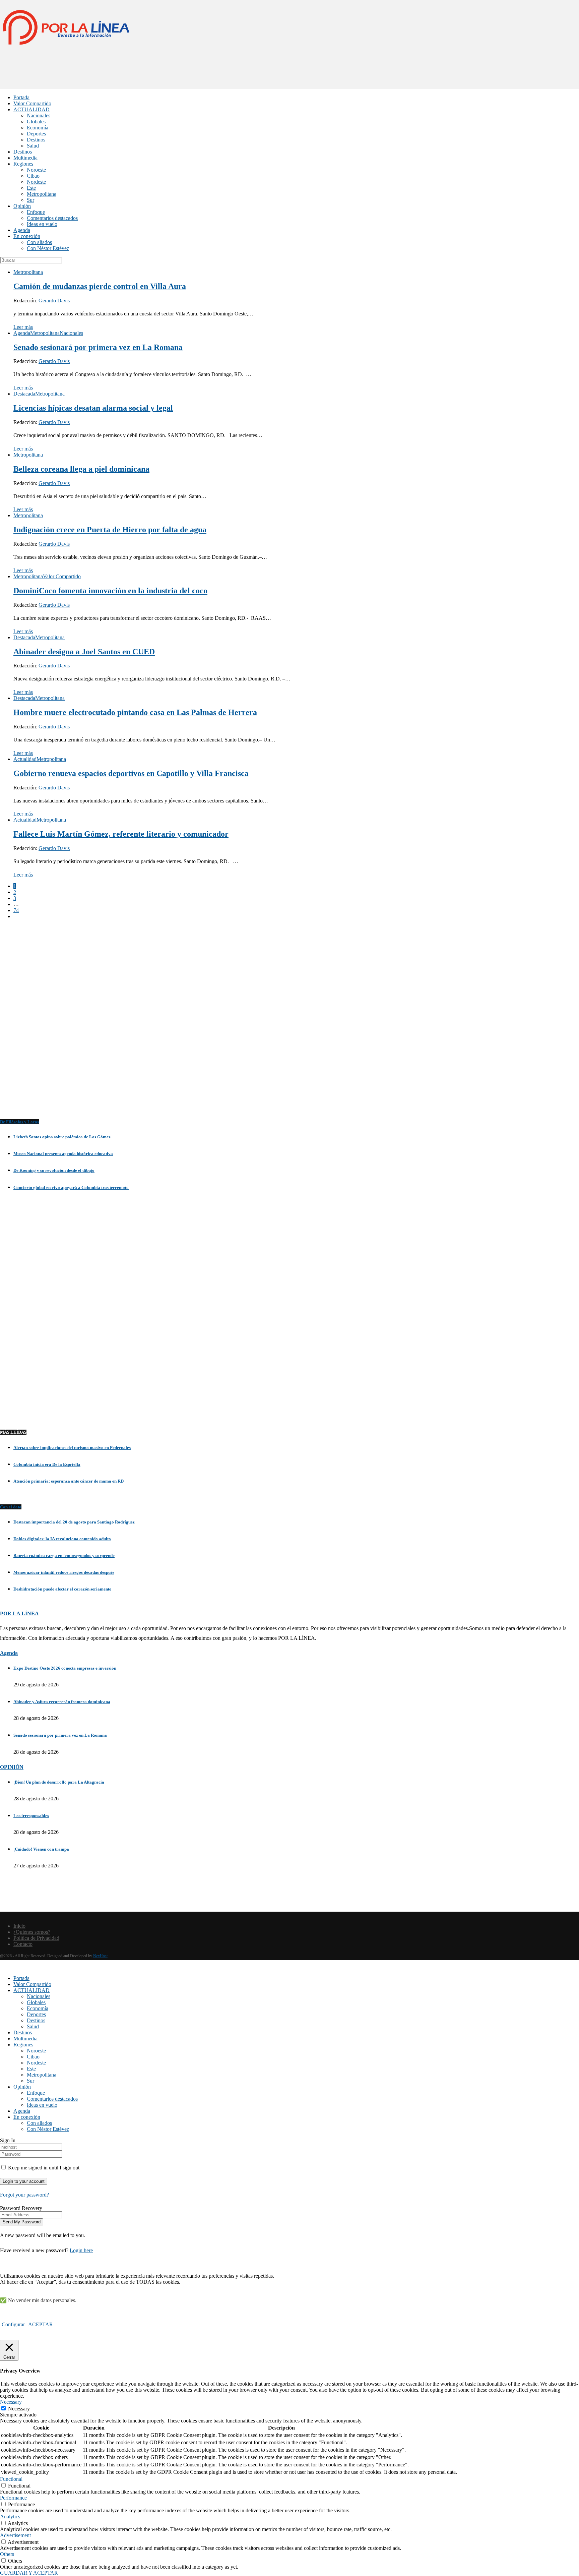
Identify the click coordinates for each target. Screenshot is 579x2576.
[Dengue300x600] (289, 1408)
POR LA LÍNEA (19, 1613)
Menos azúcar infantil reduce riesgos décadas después (64, 1572)
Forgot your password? (24, 2195)
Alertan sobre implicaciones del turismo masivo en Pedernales (72, 1448)
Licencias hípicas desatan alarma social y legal (93, 408)
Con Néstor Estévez (48, 248)
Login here (81, 2250)
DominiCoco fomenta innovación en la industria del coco (110, 591)
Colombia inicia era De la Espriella (47, 1464)
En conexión (27, 236)
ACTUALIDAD (31, 109)
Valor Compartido (32, 103)
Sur (30, 200)
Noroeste (36, 170)
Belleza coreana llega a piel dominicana (81, 469)
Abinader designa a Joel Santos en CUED (84, 652)
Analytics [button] (10, 2517)
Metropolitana (42, 194)
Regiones (23, 164)
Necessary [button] (11, 2402)
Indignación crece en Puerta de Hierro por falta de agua (110, 530)
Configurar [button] (13, 2324)
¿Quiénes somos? (32, 1932)
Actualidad (25, 759)
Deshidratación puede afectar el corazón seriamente (62, 1589)
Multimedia (25, 158)
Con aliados (39, 242)
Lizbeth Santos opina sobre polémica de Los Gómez (62, 1137)
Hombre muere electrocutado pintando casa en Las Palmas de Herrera (135, 712)
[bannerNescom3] (289, 76)
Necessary (19, 2409)
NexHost (100, 1956)
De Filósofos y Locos (19, 1122)
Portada (21, 97)
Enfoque (36, 212)
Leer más (23, 327)
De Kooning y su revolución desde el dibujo (54, 1170)
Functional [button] (11, 2479)
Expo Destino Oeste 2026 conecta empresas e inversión (65, 1668)
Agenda (22, 230)
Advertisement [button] (15, 2535)
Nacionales (39, 115)
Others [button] (7, 2554)
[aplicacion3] (289, 1025)
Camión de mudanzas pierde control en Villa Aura (100, 286)
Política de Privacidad (36, 1938)
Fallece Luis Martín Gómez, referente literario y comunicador (121, 834)
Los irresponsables (31, 1816)
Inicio (19, 1926)
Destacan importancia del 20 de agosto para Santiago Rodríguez (74, 1522)
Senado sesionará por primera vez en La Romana (98, 347)
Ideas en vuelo (42, 224)
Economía (38, 128)
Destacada (24, 394)
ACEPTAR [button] (41, 2324)
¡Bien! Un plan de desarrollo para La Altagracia (59, 1782)
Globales (36, 122)
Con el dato (11, 1507)
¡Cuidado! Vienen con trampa (41, 1849)
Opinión (22, 206)
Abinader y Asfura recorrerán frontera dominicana (62, 1702)
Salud (33, 146)
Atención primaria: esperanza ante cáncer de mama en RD (69, 1481)
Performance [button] (13, 2498)
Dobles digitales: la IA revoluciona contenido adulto (62, 1539)
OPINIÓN (12, 1767)
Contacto (23, 1944)
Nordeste (36, 182)
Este (31, 188)
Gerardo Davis (54, 301)
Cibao (33, 176)
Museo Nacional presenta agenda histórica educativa (63, 1154)
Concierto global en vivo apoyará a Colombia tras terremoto (71, 1187)
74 (16, 910)
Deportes (36, 134)
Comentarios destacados (52, 218)
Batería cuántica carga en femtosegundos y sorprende (64, 1555)
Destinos (36, 140)
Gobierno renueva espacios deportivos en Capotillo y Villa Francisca (131, 773)
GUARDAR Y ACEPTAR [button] (29, 2573)
